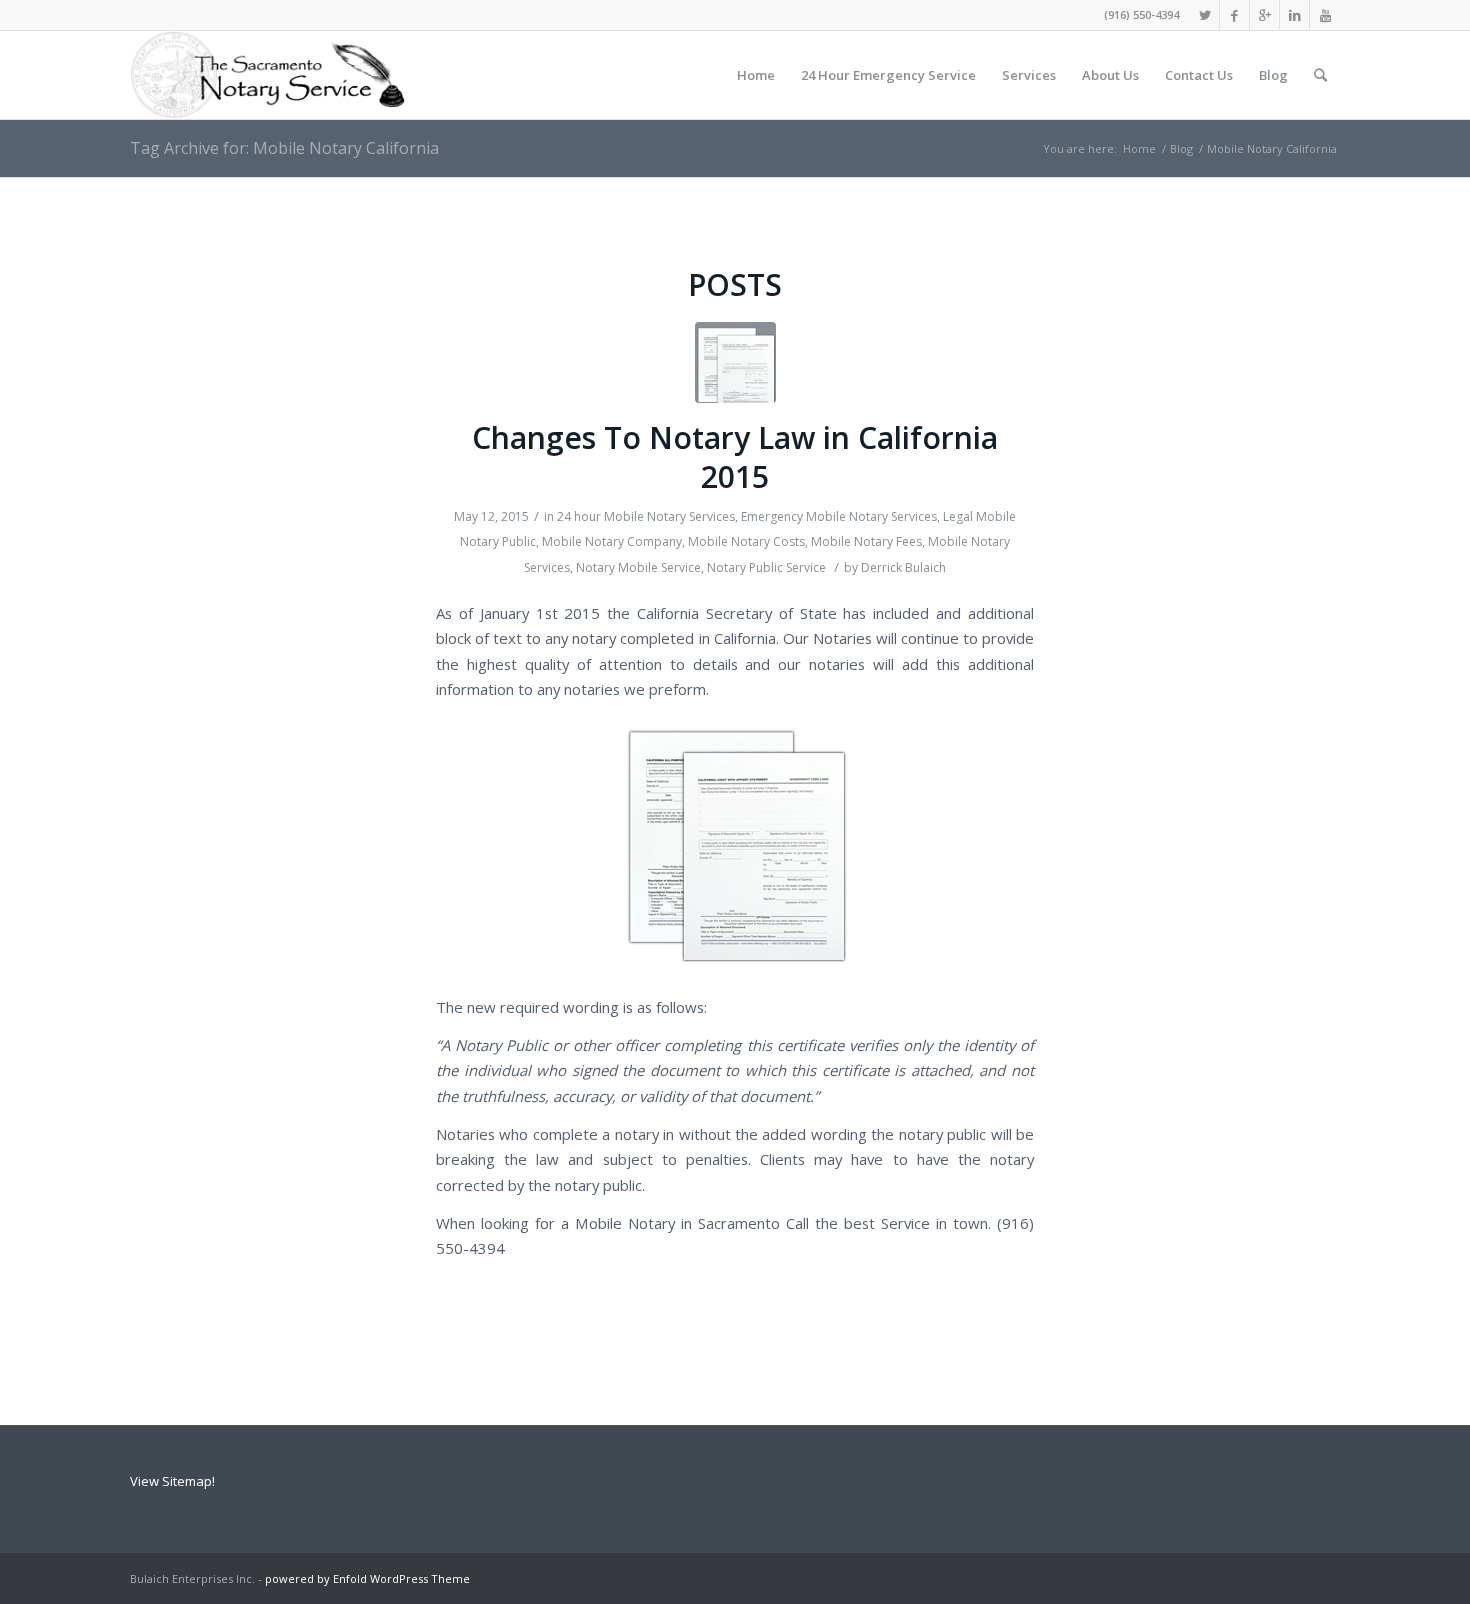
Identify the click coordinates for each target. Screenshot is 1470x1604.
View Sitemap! (172, 1481)
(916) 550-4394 (1141, 14)
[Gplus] (1264, 15)
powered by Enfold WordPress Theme (367, 1578)
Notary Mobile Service (638, 567)
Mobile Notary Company (612, 541)
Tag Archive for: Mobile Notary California (284, 148)
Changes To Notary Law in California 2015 (735, 457)
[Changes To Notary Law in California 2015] (735, 362)
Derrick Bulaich (903, 567)
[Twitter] (1204, 15)
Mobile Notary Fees (866, 541)
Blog (1181, 148)
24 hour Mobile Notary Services (646, 516)
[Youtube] (1325, 15)
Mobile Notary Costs (746, 541)
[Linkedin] (1294, 15)
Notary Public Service (766, 567)
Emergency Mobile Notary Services (839, 516)
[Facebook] (1234, 15)
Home (1139, 148)
